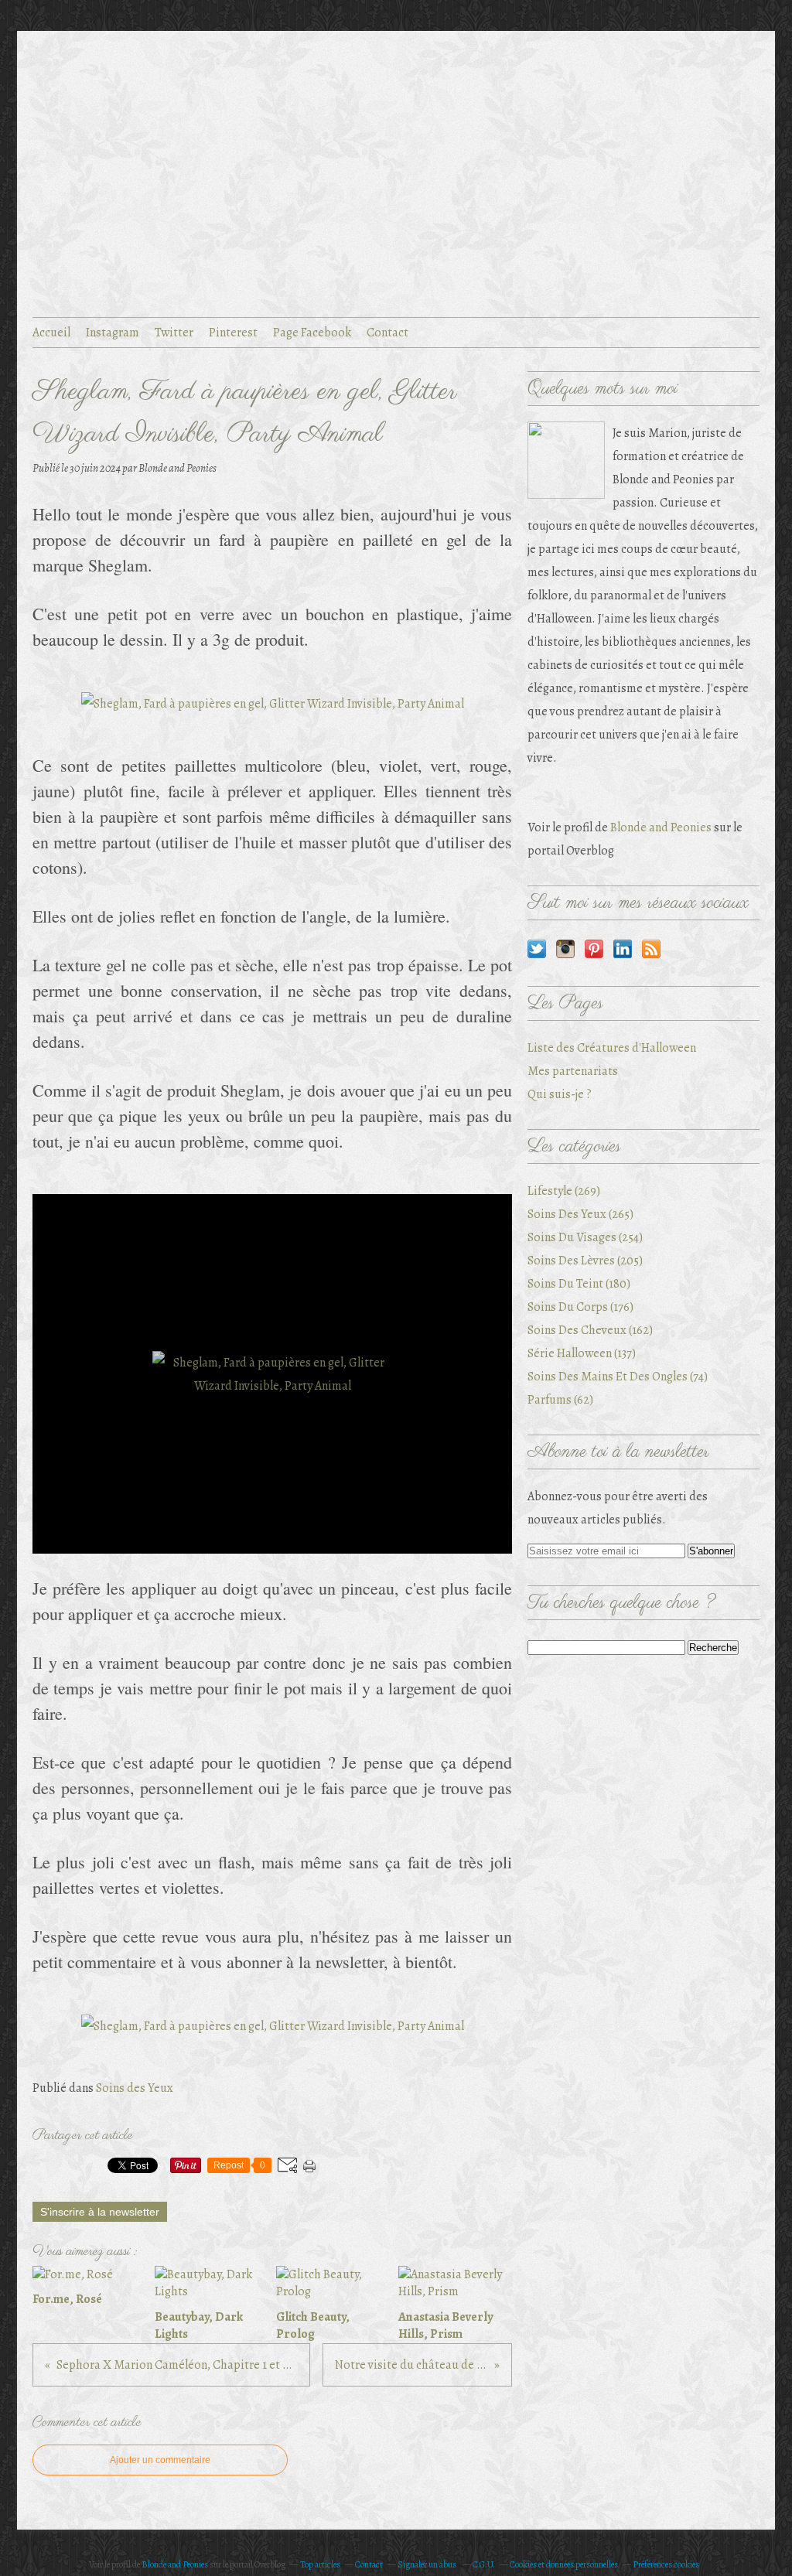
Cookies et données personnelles (564, 2564)
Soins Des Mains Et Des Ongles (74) (618, 1377)
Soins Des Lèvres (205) (585, 1261)
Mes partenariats (573, 1071)
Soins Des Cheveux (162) (590, 1330)
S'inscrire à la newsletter (100, 2212)
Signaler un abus (428, 2564)
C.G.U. (484, 2564)
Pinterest (233, 333)
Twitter (174, 333)
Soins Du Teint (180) (579, 1284)
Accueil (51, 333)
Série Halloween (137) (582, 1353)
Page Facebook (312, 333)
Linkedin (623, 949)
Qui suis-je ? (560, 1094)
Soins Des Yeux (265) (580, 1214)
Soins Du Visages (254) (585, 1237)
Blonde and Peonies (661, 827)
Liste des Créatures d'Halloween (612, 1048)
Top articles (320, 2564)
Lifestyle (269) (564, 1191)
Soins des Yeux (135, 2088)
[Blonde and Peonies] (566, 460)
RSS (651, 949)
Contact (387, 333)
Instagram (113, 333)
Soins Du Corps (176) (580, 1307)
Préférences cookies (666, 2564)
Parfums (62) (560, 1400)
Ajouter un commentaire (160, 2460)
